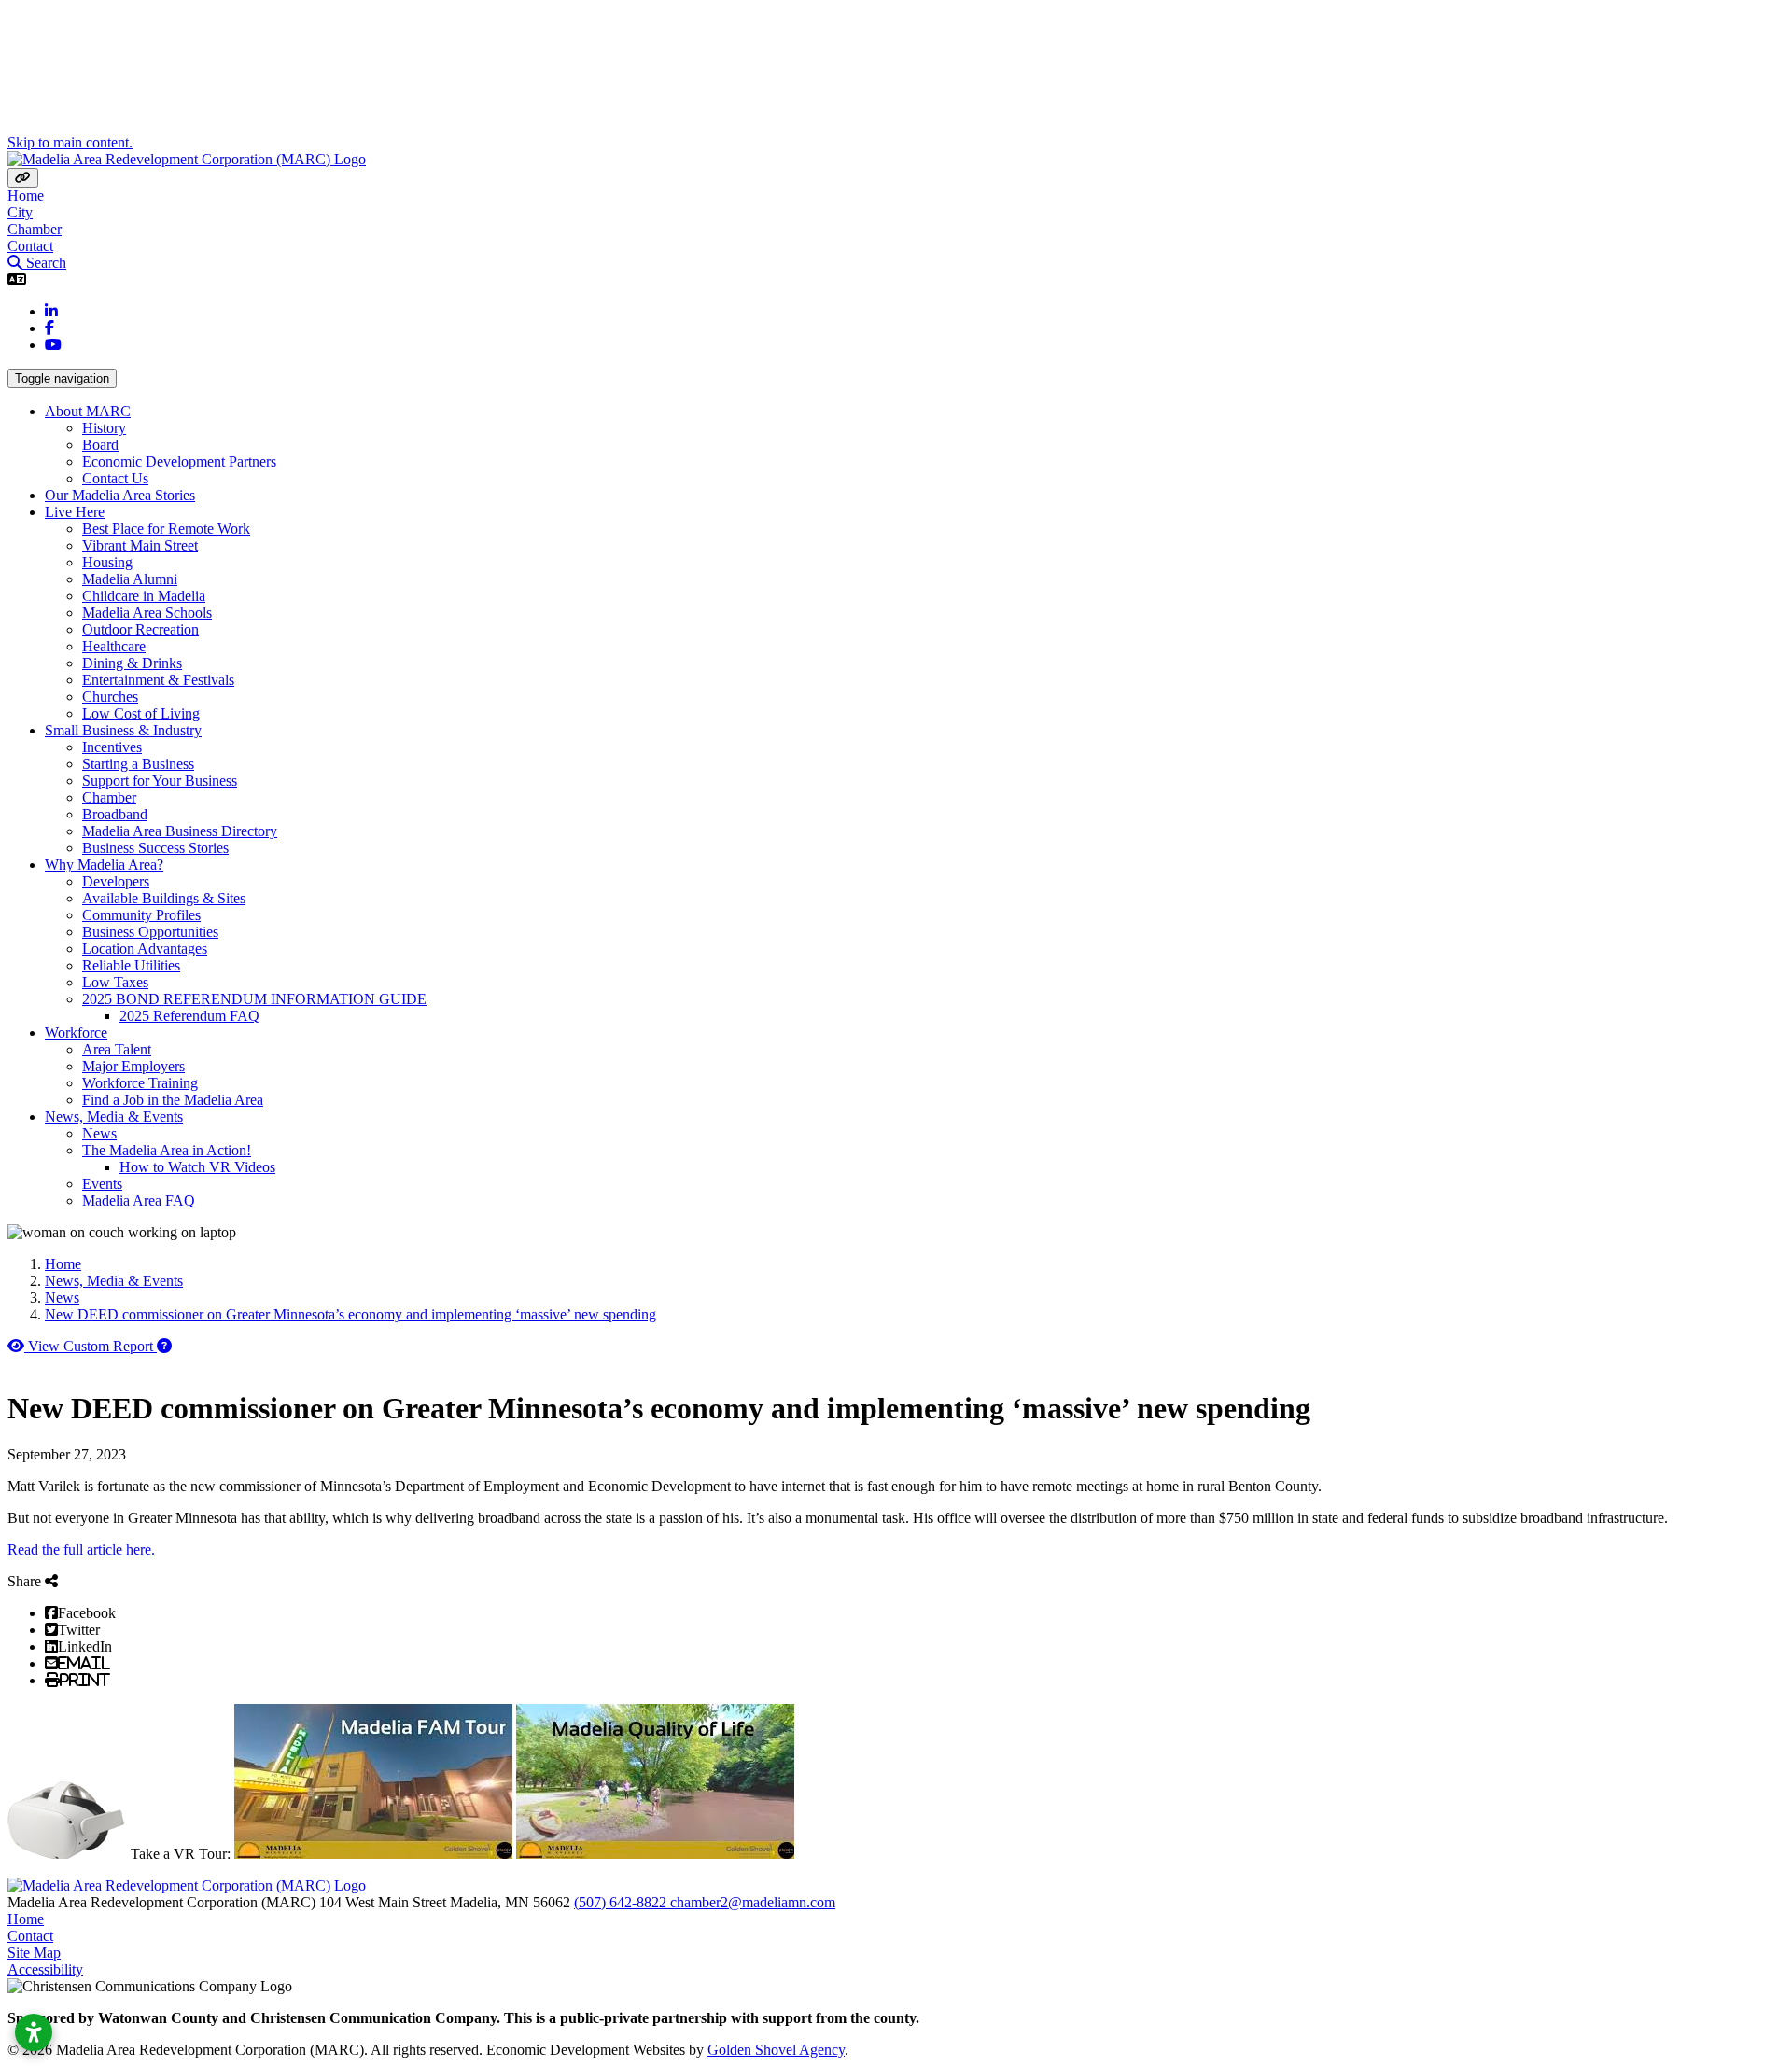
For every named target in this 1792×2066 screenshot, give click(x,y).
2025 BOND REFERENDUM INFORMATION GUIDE (254, 999)
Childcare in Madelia (144, 596)
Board (100, 445)
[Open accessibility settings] (34, 2032)
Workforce (76, 1033)
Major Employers (133, 1066)
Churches (110, 697)
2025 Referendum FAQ (189, 1016)
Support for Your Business (160, 781)
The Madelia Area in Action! (167, 1150)
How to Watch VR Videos (197, 1167)
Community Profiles (141, 915)
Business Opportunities (150, 932)
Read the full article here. (81, 1549)
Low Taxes (115, 982)
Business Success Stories (155, 848)
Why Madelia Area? (104, 865)
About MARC (88, 411)
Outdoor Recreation (140, 629)
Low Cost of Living (141, 713)
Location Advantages (145, 949)
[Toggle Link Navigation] (23, 178)
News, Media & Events (114, 1117)
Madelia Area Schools (147, 613)
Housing (107, 562)
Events (102, 1184)
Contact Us (115, 478)
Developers (116, 881)
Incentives (112, 747)
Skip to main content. (70, 142)
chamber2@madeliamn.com (753, 1902)
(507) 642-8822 (622, 1902)
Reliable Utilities (131, 965)
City (20, 212)
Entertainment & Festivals (158, 680)
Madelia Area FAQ (139, 1201)
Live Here (75, 512)
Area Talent (117, 1049)
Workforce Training (140, 1083)
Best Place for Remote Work (166, 529)
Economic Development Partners (179, 461)
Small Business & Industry (123, 730)
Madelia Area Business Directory (180, 831)
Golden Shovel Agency (776, 2050)
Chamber (35, 229)
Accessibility (45, 1969)
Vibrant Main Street (140, 545)
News (99, 1133)
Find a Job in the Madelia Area (173, 1100)
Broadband (115, 814)
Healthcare (114, 646)
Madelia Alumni (130, 579)
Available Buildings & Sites (164, 898)
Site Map (34, 1953)
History (104, 428)
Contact (30, 246)
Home (26, 195)
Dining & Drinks (132, 663)
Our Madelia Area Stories (120, 495)
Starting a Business (138, 764)
